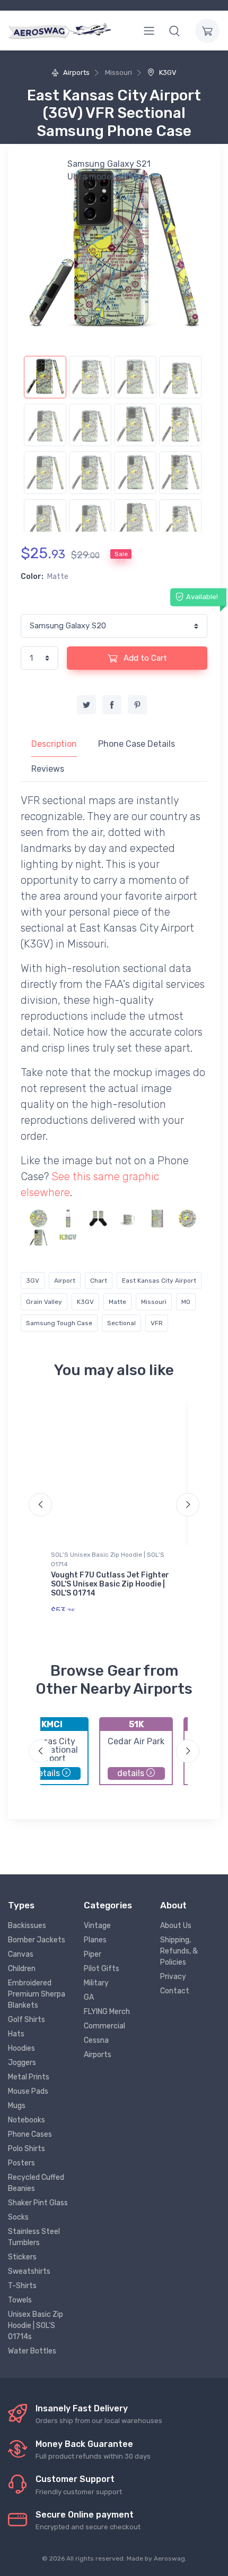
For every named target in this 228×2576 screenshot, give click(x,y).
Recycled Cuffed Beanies (36, 2183)
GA (89, 1997)
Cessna (96, 2040)
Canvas (21, 1954)
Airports (76, 72)
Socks (18, 2217)
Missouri (154, 1302)
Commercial (104, 2026)
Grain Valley (44, 1302)
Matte (117, 1302)
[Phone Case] (38, 1237)
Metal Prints (29, 2077)
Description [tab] (54, 744)
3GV (33, 1281)
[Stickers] (38, 1218)
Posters (21, 2163)
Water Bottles (32, 2351)
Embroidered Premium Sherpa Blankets (37, 1994)
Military (96, 1983)
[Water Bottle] (68, 1218)
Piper (93, 1954)
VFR (157, 1323)
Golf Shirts (27, 2020)
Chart (99, 1281)
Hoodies (21, 2048)
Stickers (22, 2257)
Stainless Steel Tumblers (34, 2237)
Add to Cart (144, 658)
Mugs (17, 2106)
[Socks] (98, 1218)
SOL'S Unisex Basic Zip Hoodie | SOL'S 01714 (108, 1559)
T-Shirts (22, 2286)
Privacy (173, 1977)
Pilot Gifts (102, 1969)
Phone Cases (30, 2134)
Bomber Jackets (37, 1940)
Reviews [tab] (48, 769)
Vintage (97, 1926)
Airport (65, 1281)
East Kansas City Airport (159, 1281)
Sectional (121, 1323)
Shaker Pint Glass (38, 2203)
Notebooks (27, 2120)
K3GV (167, 72)
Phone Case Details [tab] (137, 744)
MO (186, 1302)
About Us (176, 1926)
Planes (95, 1940)
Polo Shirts (27, 2149)
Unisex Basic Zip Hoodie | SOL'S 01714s (36, 2326)
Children (22, 1969)
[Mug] (128, 1218)
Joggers (22, 2063)
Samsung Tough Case (59, 1323)
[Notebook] (158, 1218)
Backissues (27, 1926)
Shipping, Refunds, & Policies (179, 1951)
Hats (16, 2034)
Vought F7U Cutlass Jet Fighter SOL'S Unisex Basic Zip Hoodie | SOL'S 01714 (110, 1584)
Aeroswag (169, 2558)
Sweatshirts (29, 2271)
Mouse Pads (28, 2091)
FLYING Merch (107, 2012)
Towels (20, 2300)
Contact (175, 1991)
